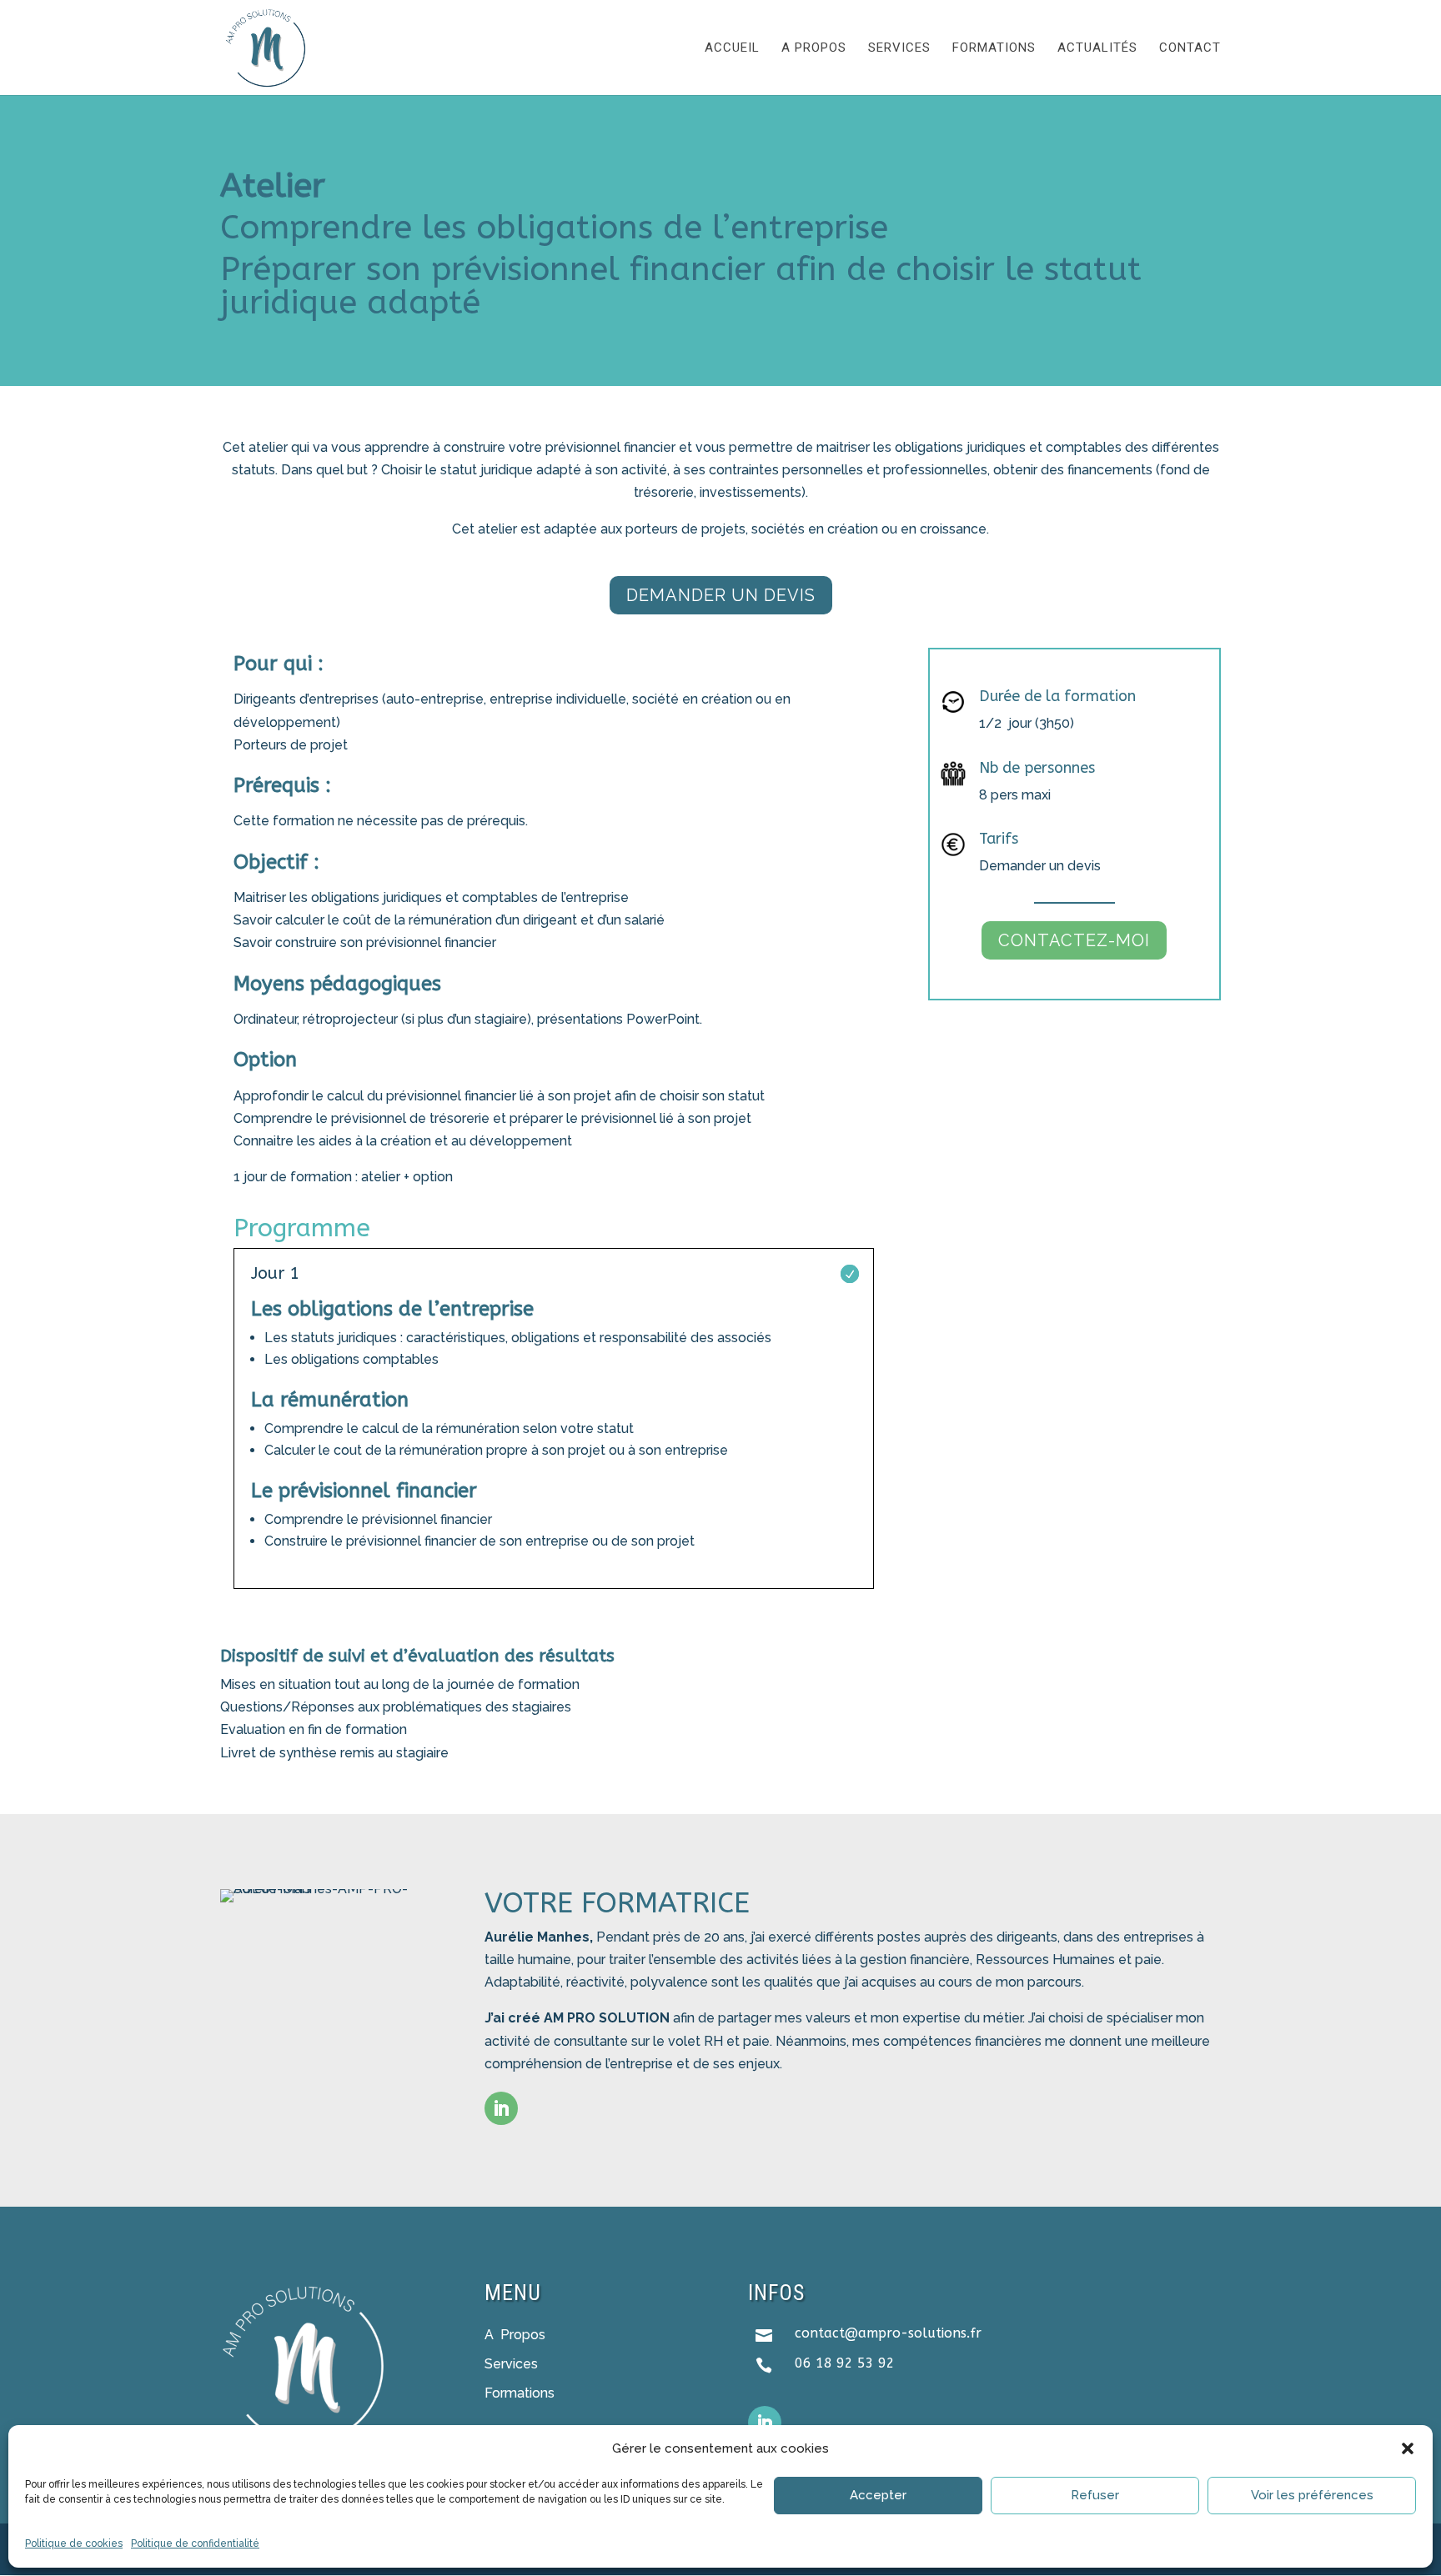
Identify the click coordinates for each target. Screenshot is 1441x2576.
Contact (1190, 48)
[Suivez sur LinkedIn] (501, 2108)
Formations (994, 48)
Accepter (878, 2495)
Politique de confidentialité (195, 2543)
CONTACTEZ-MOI (1074, 940)
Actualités (1097, 48)
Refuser (1095, 2495)
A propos (814, 48)
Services (899, 48)
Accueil (732, 48)
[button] (1408, 2448)
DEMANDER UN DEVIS (721, 595)
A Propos (515, 2335)
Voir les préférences (1312, 2495)
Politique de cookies (74, 2543)
